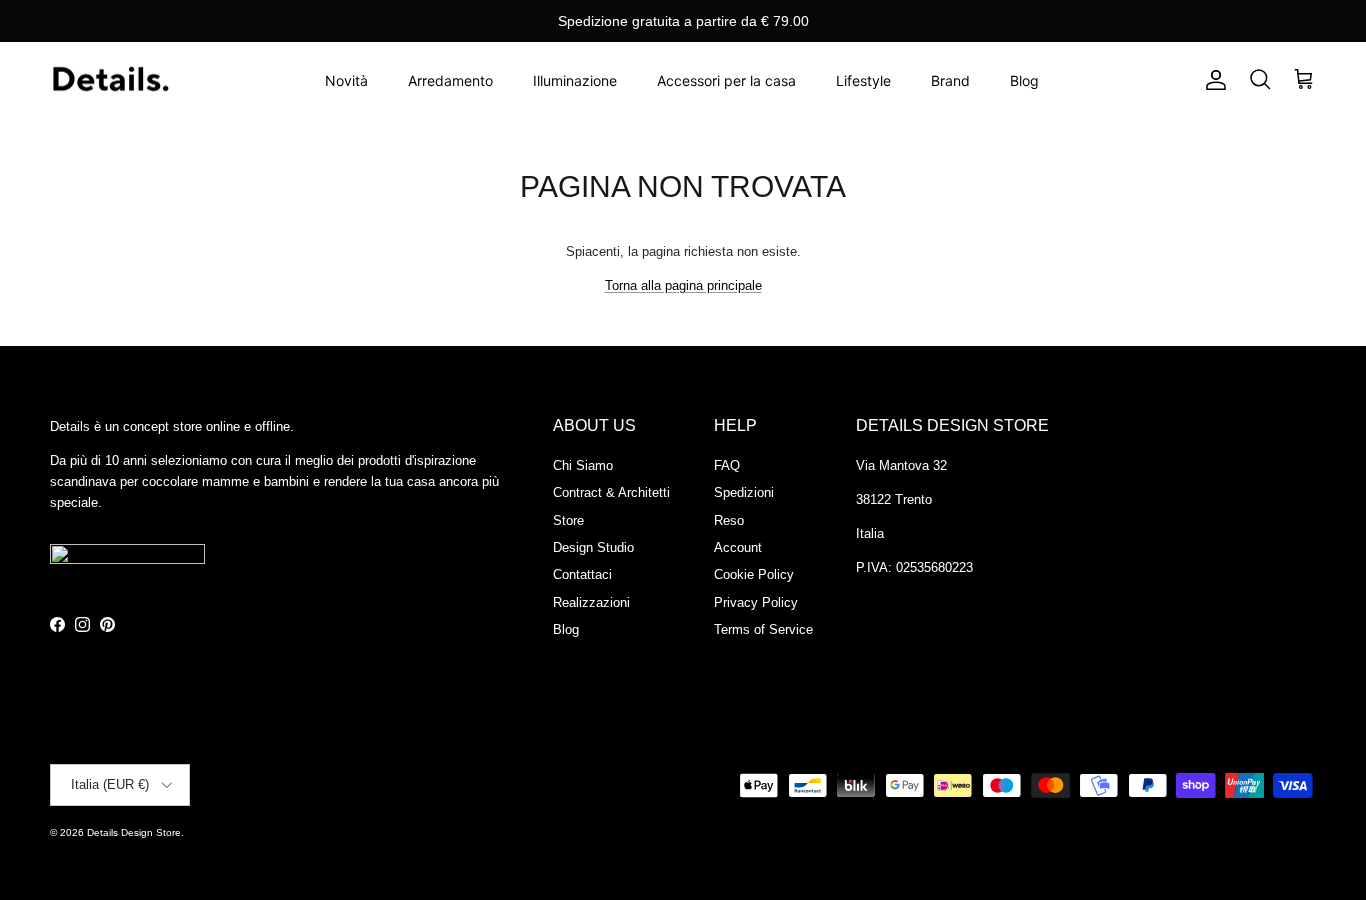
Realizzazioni (591, 602)
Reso (729, 520)
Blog (1024, 80)
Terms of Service (763, 629)
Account (738, 547)
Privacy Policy (756, 602)
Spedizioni (744, 492)
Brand (950, 80)
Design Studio (593, 547)
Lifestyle (863, 80)
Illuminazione (575, 80)
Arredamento (450, 80)
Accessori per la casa (726, 80)
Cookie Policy (754, 574)
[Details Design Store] (110, 80)
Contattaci (582, 574)
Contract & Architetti (611, 492)
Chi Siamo (583, 465)
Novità (346, 80)
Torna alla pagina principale (683, 285)
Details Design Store (134, 832)
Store (568, 520)
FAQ (727, 465)
